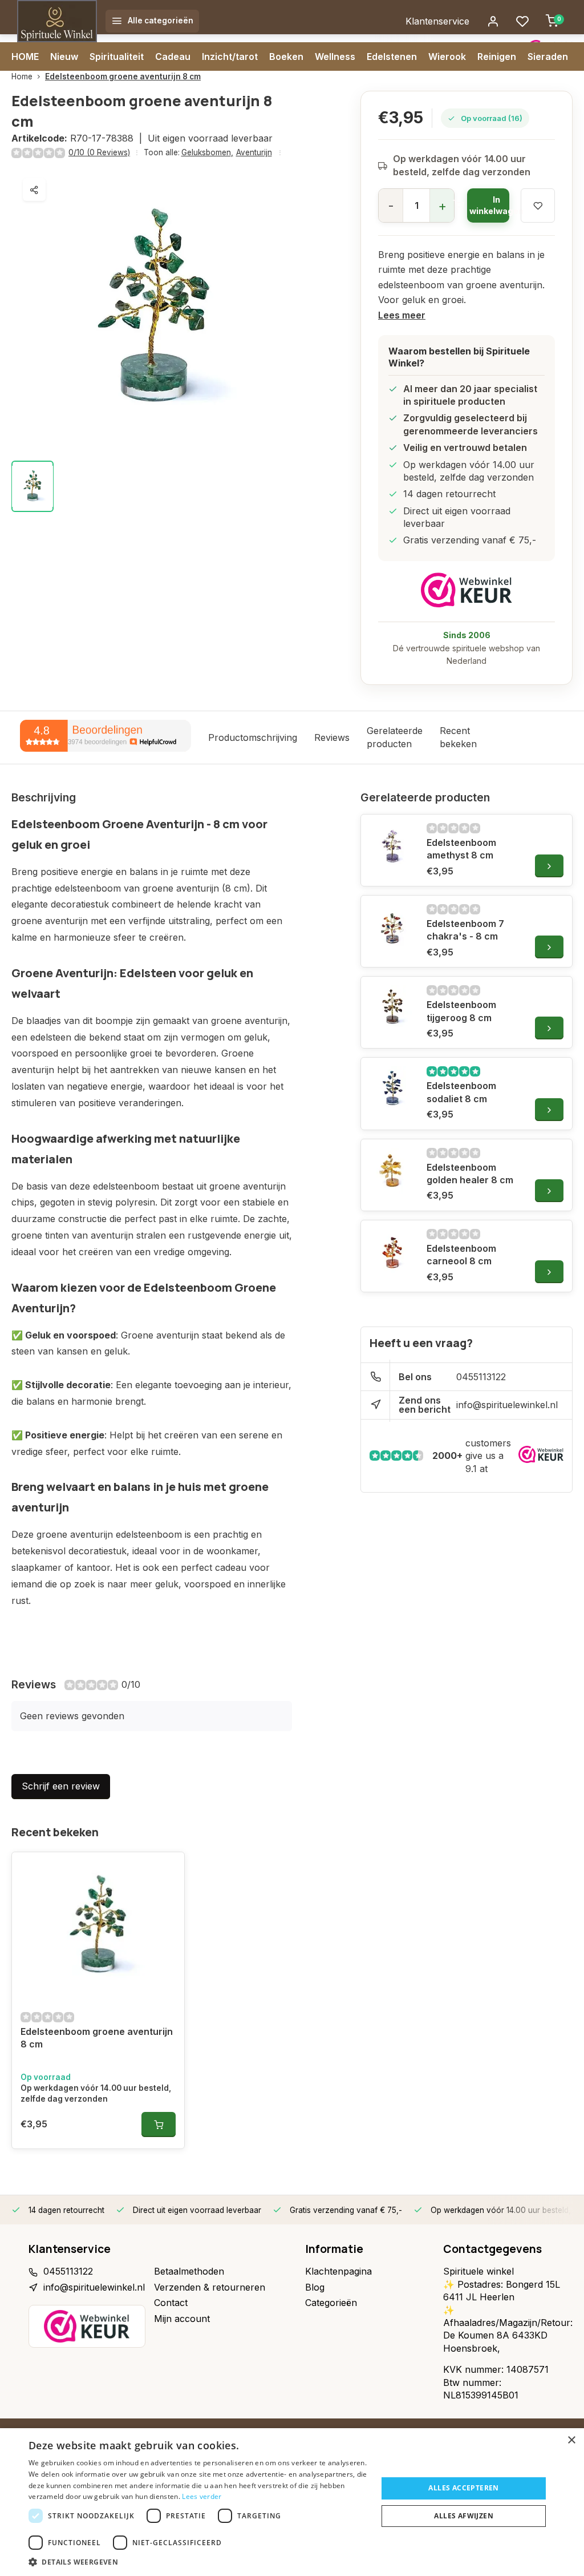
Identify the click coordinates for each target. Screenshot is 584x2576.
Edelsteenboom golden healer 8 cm (470, 1174)
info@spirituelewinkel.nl (507, 1405)
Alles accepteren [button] (463, 2488)
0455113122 (481, 1377)
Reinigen (497, 57)
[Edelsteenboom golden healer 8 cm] (392, 1171)
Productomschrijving (253, 737)
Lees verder (202, 2496)
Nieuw (64, 57)
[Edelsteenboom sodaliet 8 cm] (392, 1089)
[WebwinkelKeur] (467, 590)
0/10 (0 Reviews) (99, 152)
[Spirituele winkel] (57, 21)
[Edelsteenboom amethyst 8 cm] (392, 846)
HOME (25, 57)
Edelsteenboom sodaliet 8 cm (461, 1092)
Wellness (335, 57)
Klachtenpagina (338, 2271)
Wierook (447, 57)
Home (22, 76)
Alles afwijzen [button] (464, 2516)
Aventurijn (254, 152)
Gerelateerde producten (395, 737)
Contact (171, 2303)
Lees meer (402, 315)
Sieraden (548, 57)
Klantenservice (437, 21)
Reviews (332, 737)
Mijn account (182, 2319)
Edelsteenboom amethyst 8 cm (461, 849)
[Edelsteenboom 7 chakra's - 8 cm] (392, 927)
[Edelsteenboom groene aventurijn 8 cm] (98, 1926)
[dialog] (292, 2502)
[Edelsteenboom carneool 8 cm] (392, 1252)
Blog (315, 2287)
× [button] (571, 2440)
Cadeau (173, 57)
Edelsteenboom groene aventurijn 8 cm (123, 76)
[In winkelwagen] (159, 2125)
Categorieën (331, 2303)
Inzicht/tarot (230, 57)
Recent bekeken (458, 737)
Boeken (286, 57)
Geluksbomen (207, 152)
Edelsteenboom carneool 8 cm (461, 1255)
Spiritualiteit (117, 57)
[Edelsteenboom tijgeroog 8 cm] (392, 1008)
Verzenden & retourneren (210, 2287)
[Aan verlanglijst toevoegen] (167, 1869)
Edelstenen (392, 57)
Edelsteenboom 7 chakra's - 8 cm (465, 930)
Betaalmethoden (189, 2271)
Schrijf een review (61, 1786)
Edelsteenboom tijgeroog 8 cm (461, 1011)
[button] (198, 2562)
